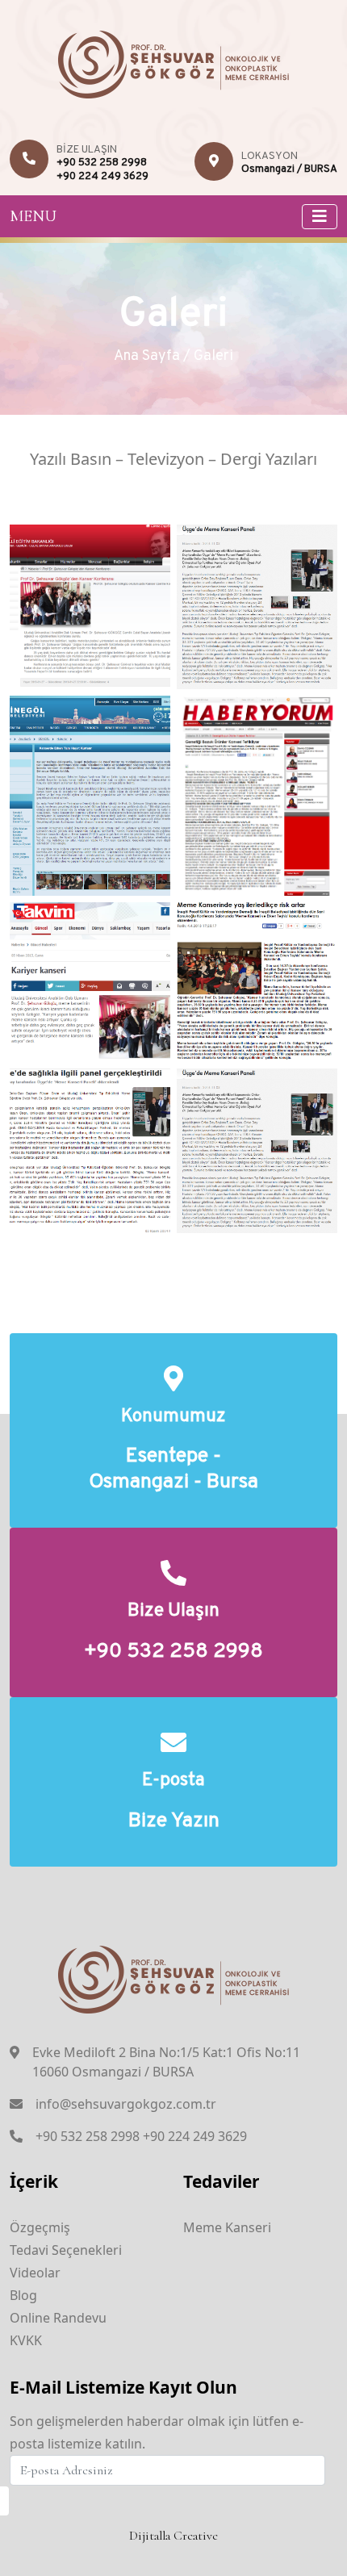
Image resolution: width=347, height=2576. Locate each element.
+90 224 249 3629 (102, 177)
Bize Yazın (174, 1822)
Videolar (35, 2273)
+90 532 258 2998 (102, 163)
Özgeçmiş (40, 2227)
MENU (33, 216)
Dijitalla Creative (173, 2536)
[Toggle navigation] (320, 217)
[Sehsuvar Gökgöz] (174, 62)
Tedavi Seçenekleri (66, 2250)
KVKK (26, 2340)
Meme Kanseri (227, 2227)
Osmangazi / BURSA (289, 169)
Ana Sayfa (147, 356)
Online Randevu (58, 2318)
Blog (23, 2295)
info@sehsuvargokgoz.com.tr (126, 2104)
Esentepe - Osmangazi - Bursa (173, 1470)
